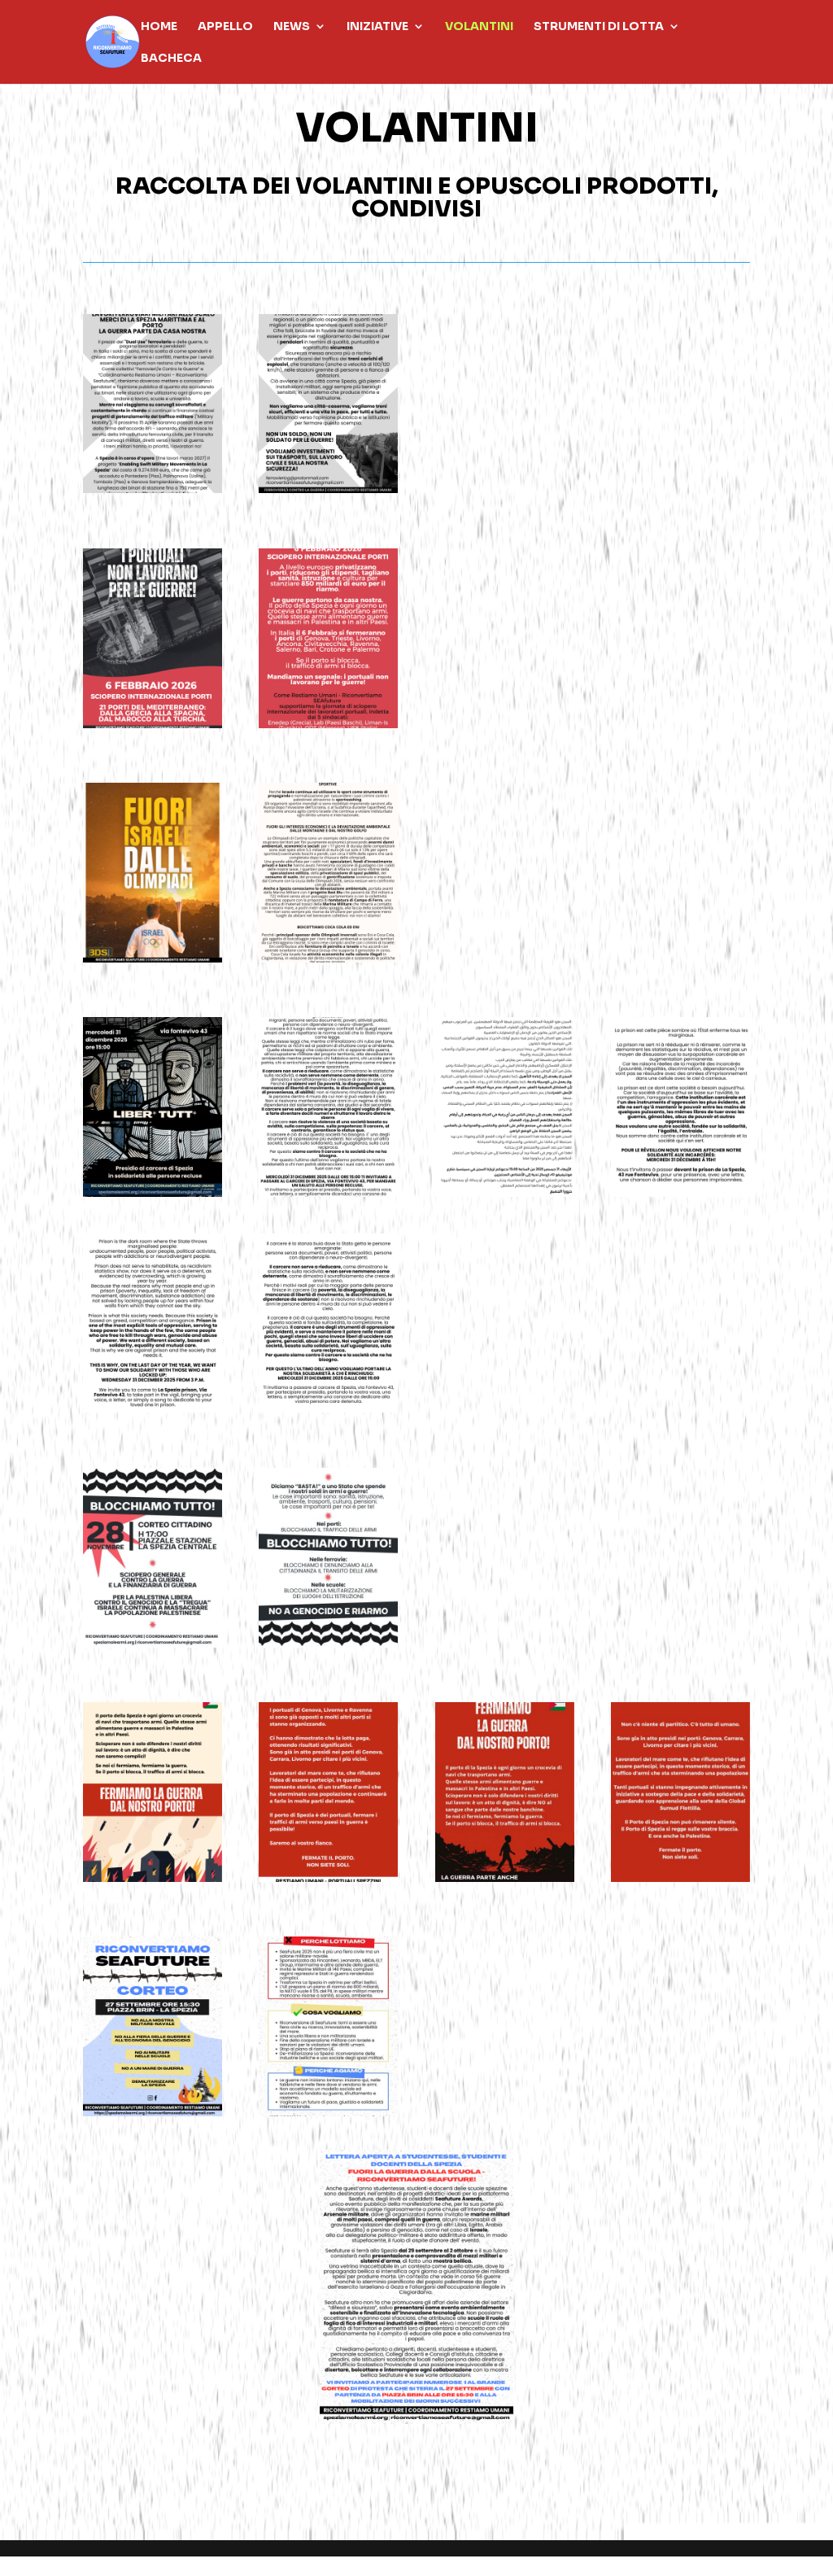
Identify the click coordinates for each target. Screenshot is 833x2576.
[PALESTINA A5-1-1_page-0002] (680, 1877)
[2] (328, 724)
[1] (153, 724)
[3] (153, 489)
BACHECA (171, 59)
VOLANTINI (479, 27)
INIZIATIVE (377, 27)
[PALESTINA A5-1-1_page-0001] (505, 1877)
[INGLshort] (153, 1408)
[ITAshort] (328, 1408)
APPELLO (225, 27)
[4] (328, 489)
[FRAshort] (680, 1192)
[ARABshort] (505, 1192)
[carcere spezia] (153, 1192)
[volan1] (153, 1643)
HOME (159, 27)
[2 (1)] (328, 2112)
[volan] (328, 1643)
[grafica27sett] (153, 2112)
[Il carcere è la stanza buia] (328, 1192)
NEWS (292, 27)
